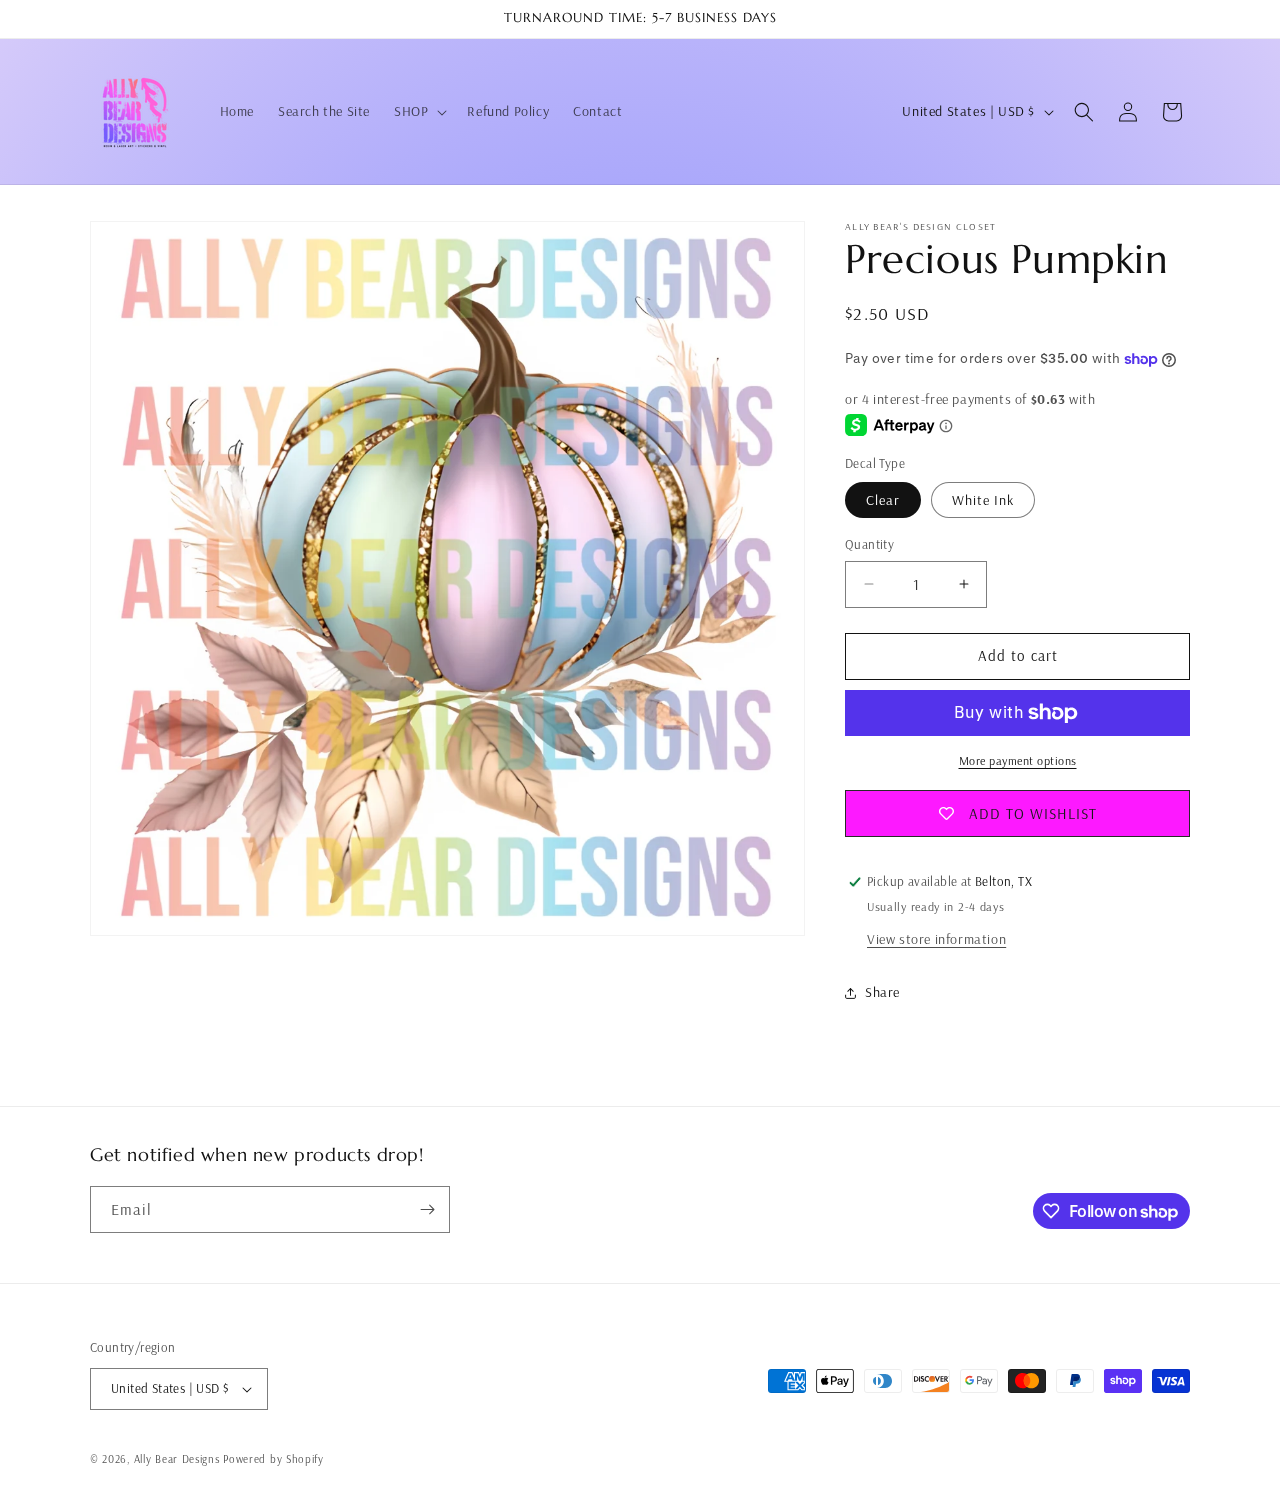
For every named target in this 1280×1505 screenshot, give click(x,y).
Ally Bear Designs (177, 1459)
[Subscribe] (427, 1209)
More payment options (1018, 760)
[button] (418, 111)
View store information (936, 939)
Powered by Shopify (273, 1459)
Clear (883, 500)
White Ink (983, 500)
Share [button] (882, 992)
